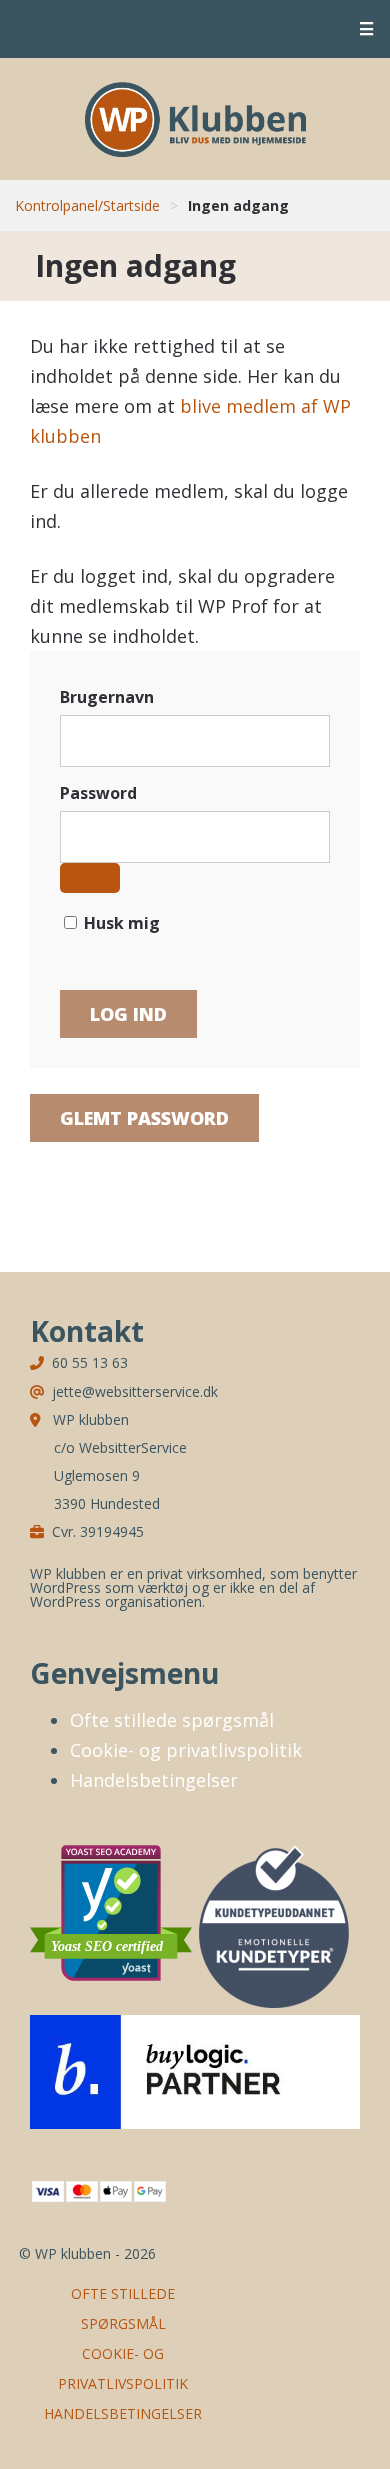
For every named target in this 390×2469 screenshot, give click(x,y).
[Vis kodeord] (90, 878)
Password (98, 793)
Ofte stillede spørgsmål (172, 1720)
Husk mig (120, 923)
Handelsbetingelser (154, 1780)
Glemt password (144, 1118)
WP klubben (195, 119)
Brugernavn (107, 697)
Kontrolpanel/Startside (87, 205)
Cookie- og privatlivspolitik (186, 1750)
